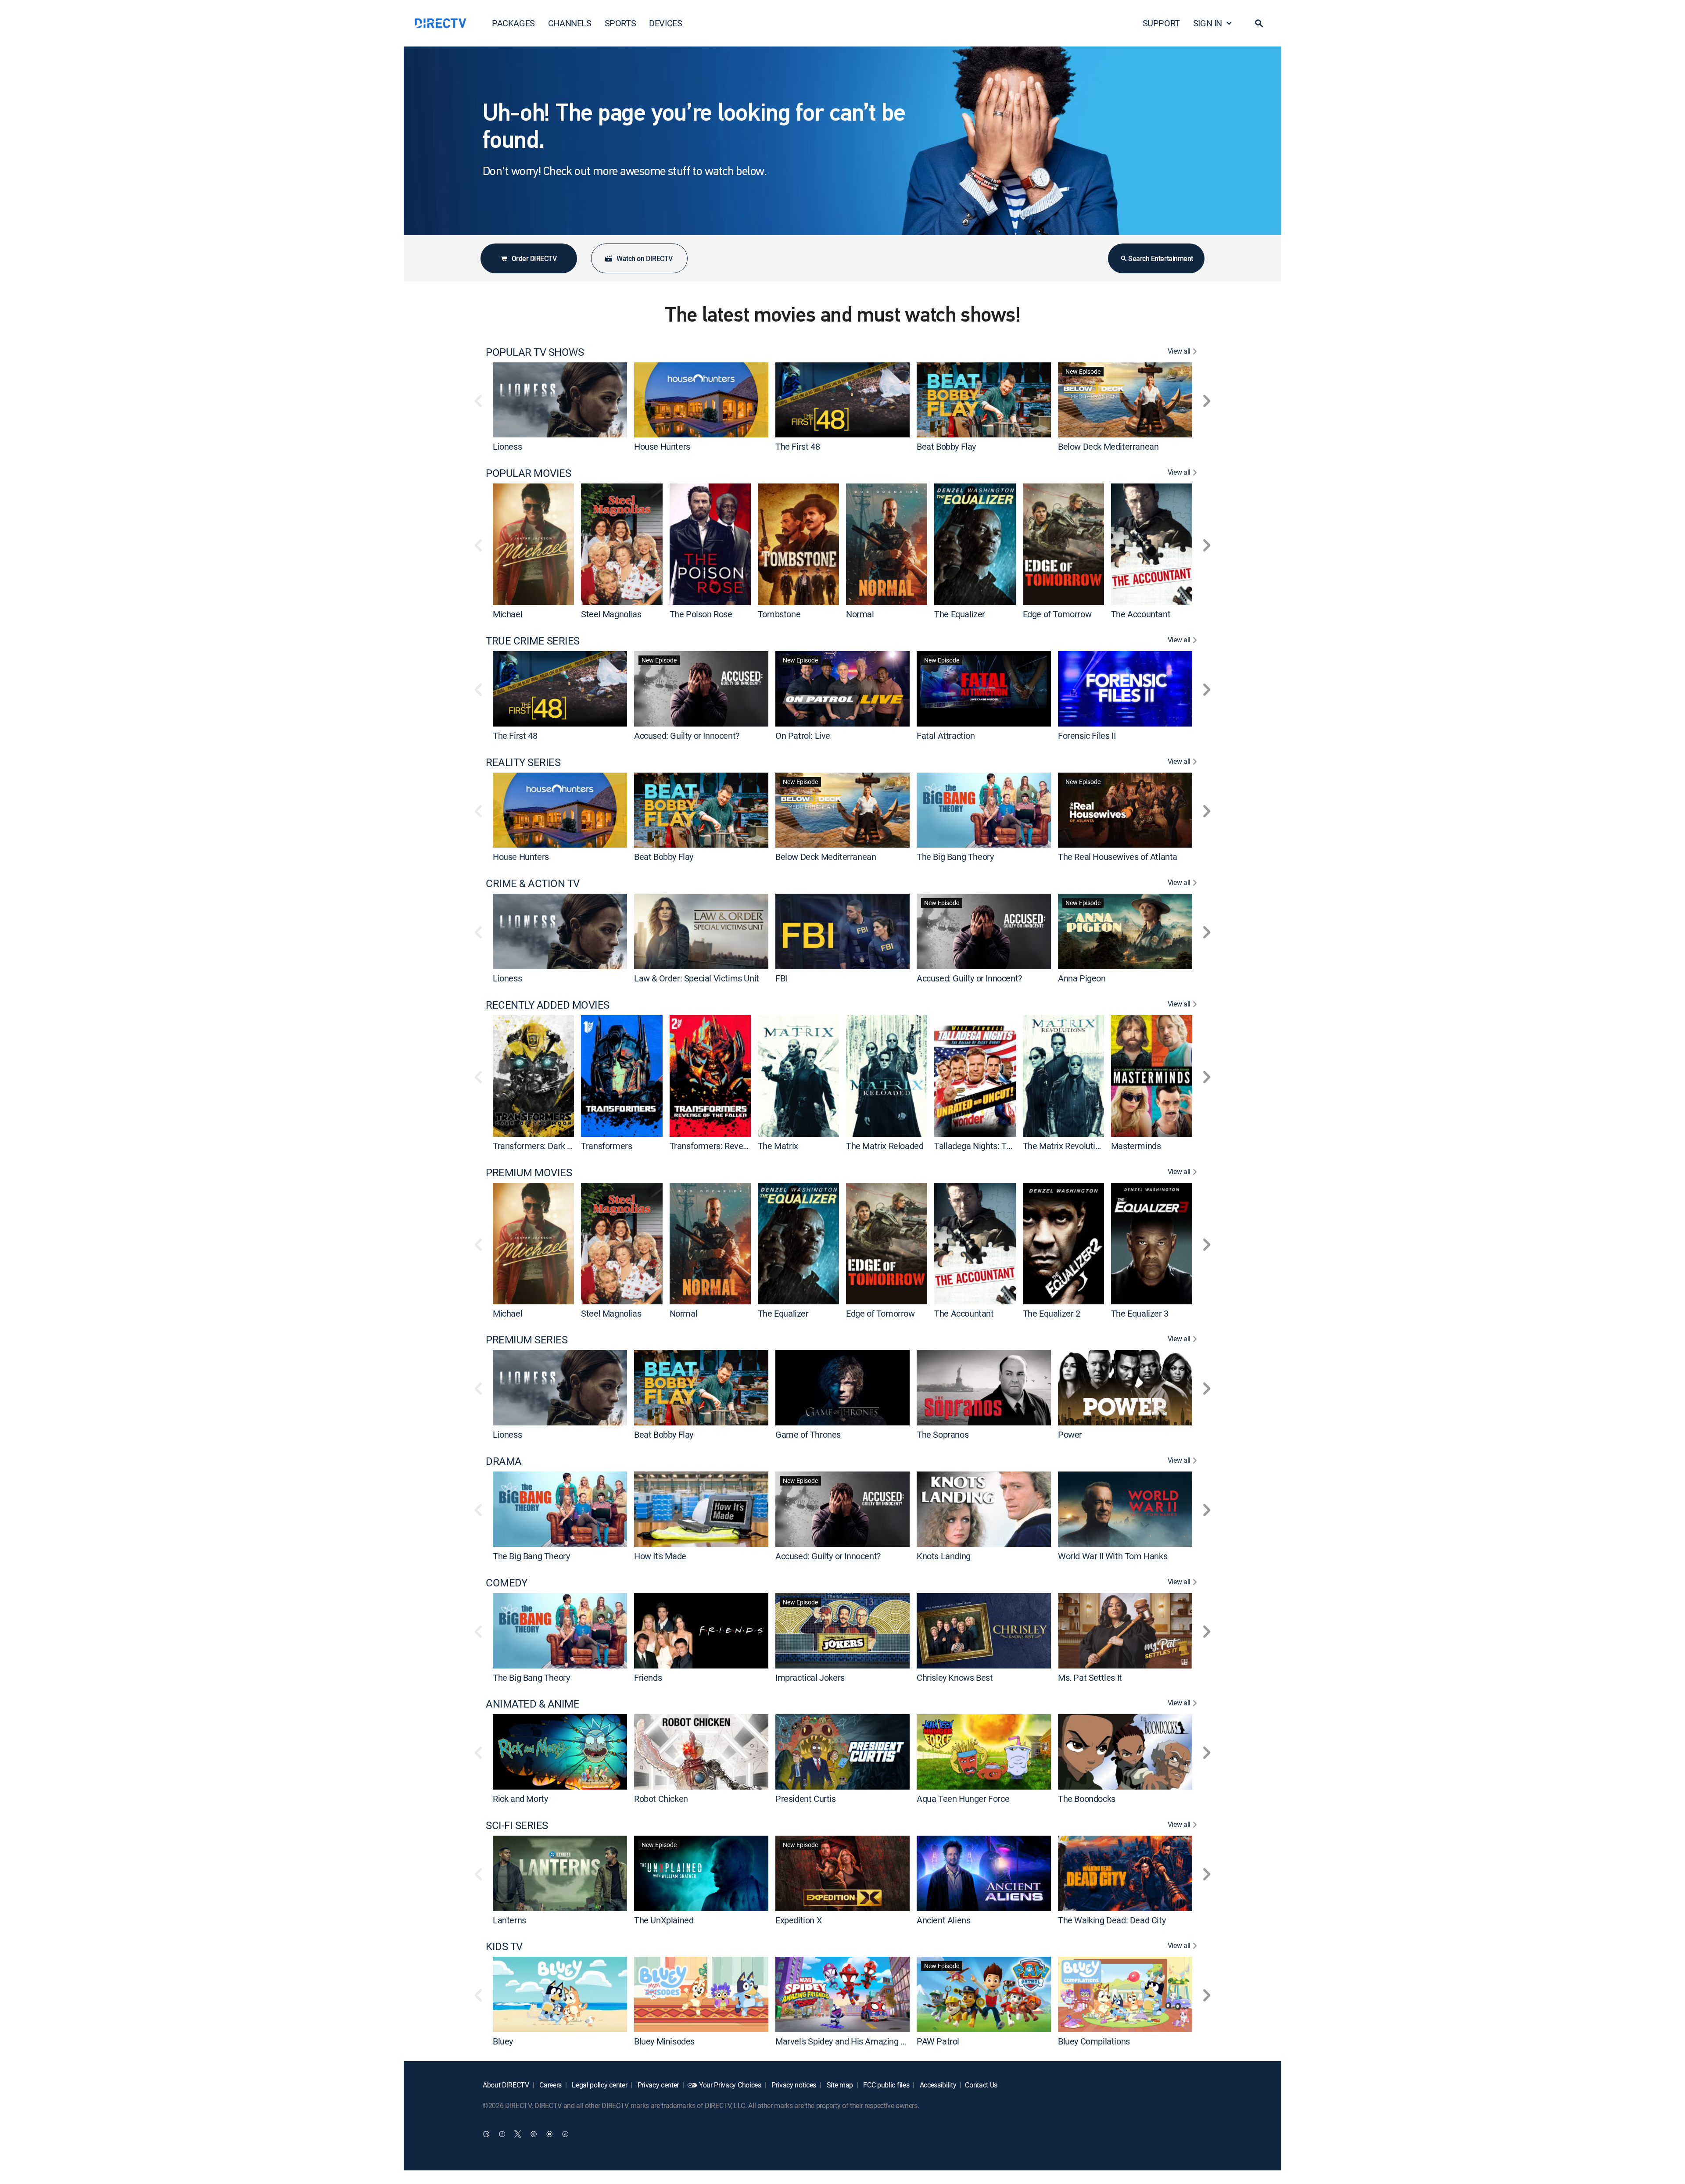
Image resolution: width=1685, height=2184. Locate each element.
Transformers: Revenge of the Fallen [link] (738, 1146)
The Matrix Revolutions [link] (1066, 1146)
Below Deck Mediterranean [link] (1108, 446)
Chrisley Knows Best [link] (955, 1677)
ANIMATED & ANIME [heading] (532, 1704)
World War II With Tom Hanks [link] (1113, 1556)
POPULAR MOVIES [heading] (528, 473)
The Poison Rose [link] (701, 614)
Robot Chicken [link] (661, 1799)
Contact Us (981, 2085)
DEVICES (665, 23)
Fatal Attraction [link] (946, 736)
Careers (550, 2085)
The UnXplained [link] (664, 1920)
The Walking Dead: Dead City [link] (1112, 1920)
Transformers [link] (606, 1146)
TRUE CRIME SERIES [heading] (533, 641)
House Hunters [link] (662, 446)
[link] (560, 400)
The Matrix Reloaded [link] (885, 1146)
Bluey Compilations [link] (1094, 2041)
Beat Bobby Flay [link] (946, 446)
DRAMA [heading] (504, 1461)
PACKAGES (513, 23)
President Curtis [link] (806, 1799)
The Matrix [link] (778, 1146)
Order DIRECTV (534, 258)
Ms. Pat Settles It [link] (1090, 1677)
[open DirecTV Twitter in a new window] (518, 2134)
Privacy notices (793, 2085)
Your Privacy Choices (730, 2085)
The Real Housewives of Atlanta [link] (1118, 857)
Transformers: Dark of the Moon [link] (552, 1146)
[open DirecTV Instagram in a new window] (534, 2134)
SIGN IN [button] (1208, 23)
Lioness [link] (507, 446)
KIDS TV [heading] (504, 1946)
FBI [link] (781, 978)
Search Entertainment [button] (1160, 258)
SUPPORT (1161, 23)
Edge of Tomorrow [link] (1057, 614)
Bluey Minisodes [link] (664, 2041)
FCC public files (886, 2085)
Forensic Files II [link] (1087, 736)
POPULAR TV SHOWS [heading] (535, 352)
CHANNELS (570, 23)
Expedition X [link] (799, 1920)
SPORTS (620, 23)
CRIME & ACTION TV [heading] (533, 883)
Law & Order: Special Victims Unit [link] (697, 978)
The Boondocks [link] (1087, 1799)
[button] (1259, 23)
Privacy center (657, 2085)
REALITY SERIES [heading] (523, 762)
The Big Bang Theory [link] (955, 857)
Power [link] (1070, 1434)
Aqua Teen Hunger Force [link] (963, 1799)
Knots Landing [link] (944, 1556)
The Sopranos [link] (943, 1434)
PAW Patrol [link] (938, 2041)
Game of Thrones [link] (808, 1434)
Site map (839, 2085)
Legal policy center (599, 2085)
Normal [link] (860, 614)
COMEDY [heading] (506, 1583)
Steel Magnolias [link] (611, 614)
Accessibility (937, 2085)
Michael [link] (507, 614)
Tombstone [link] (779, 614)
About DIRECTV (506, 2085)
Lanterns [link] (509, 1920)
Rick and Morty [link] (520, 1799)
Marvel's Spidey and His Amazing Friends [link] (852, 2041)
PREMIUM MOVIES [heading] (529, 1173)
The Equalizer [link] (960, 614)
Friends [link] (648, 1677)
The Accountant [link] (1141, 614)
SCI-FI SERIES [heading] (517, 1825)
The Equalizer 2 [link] (1052, 1313)
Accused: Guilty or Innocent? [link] (687, 736)
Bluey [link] (503, 2041)
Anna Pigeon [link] (1082, 978)
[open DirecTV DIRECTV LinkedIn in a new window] (486, 2134)
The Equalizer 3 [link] (1140, 1313)
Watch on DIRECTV (644, 258)
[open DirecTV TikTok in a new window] (565, 2134)
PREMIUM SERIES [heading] (527, 1340)
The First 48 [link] (798, 446)
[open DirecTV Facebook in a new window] (502, 2134)
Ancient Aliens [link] (943, 1920)
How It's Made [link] (660, 1556)
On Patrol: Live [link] (803, 736)
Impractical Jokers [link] (810, 1677)
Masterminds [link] (1136, 1146)
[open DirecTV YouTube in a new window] (549, 2134)
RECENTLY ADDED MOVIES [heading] (548, 1005)
